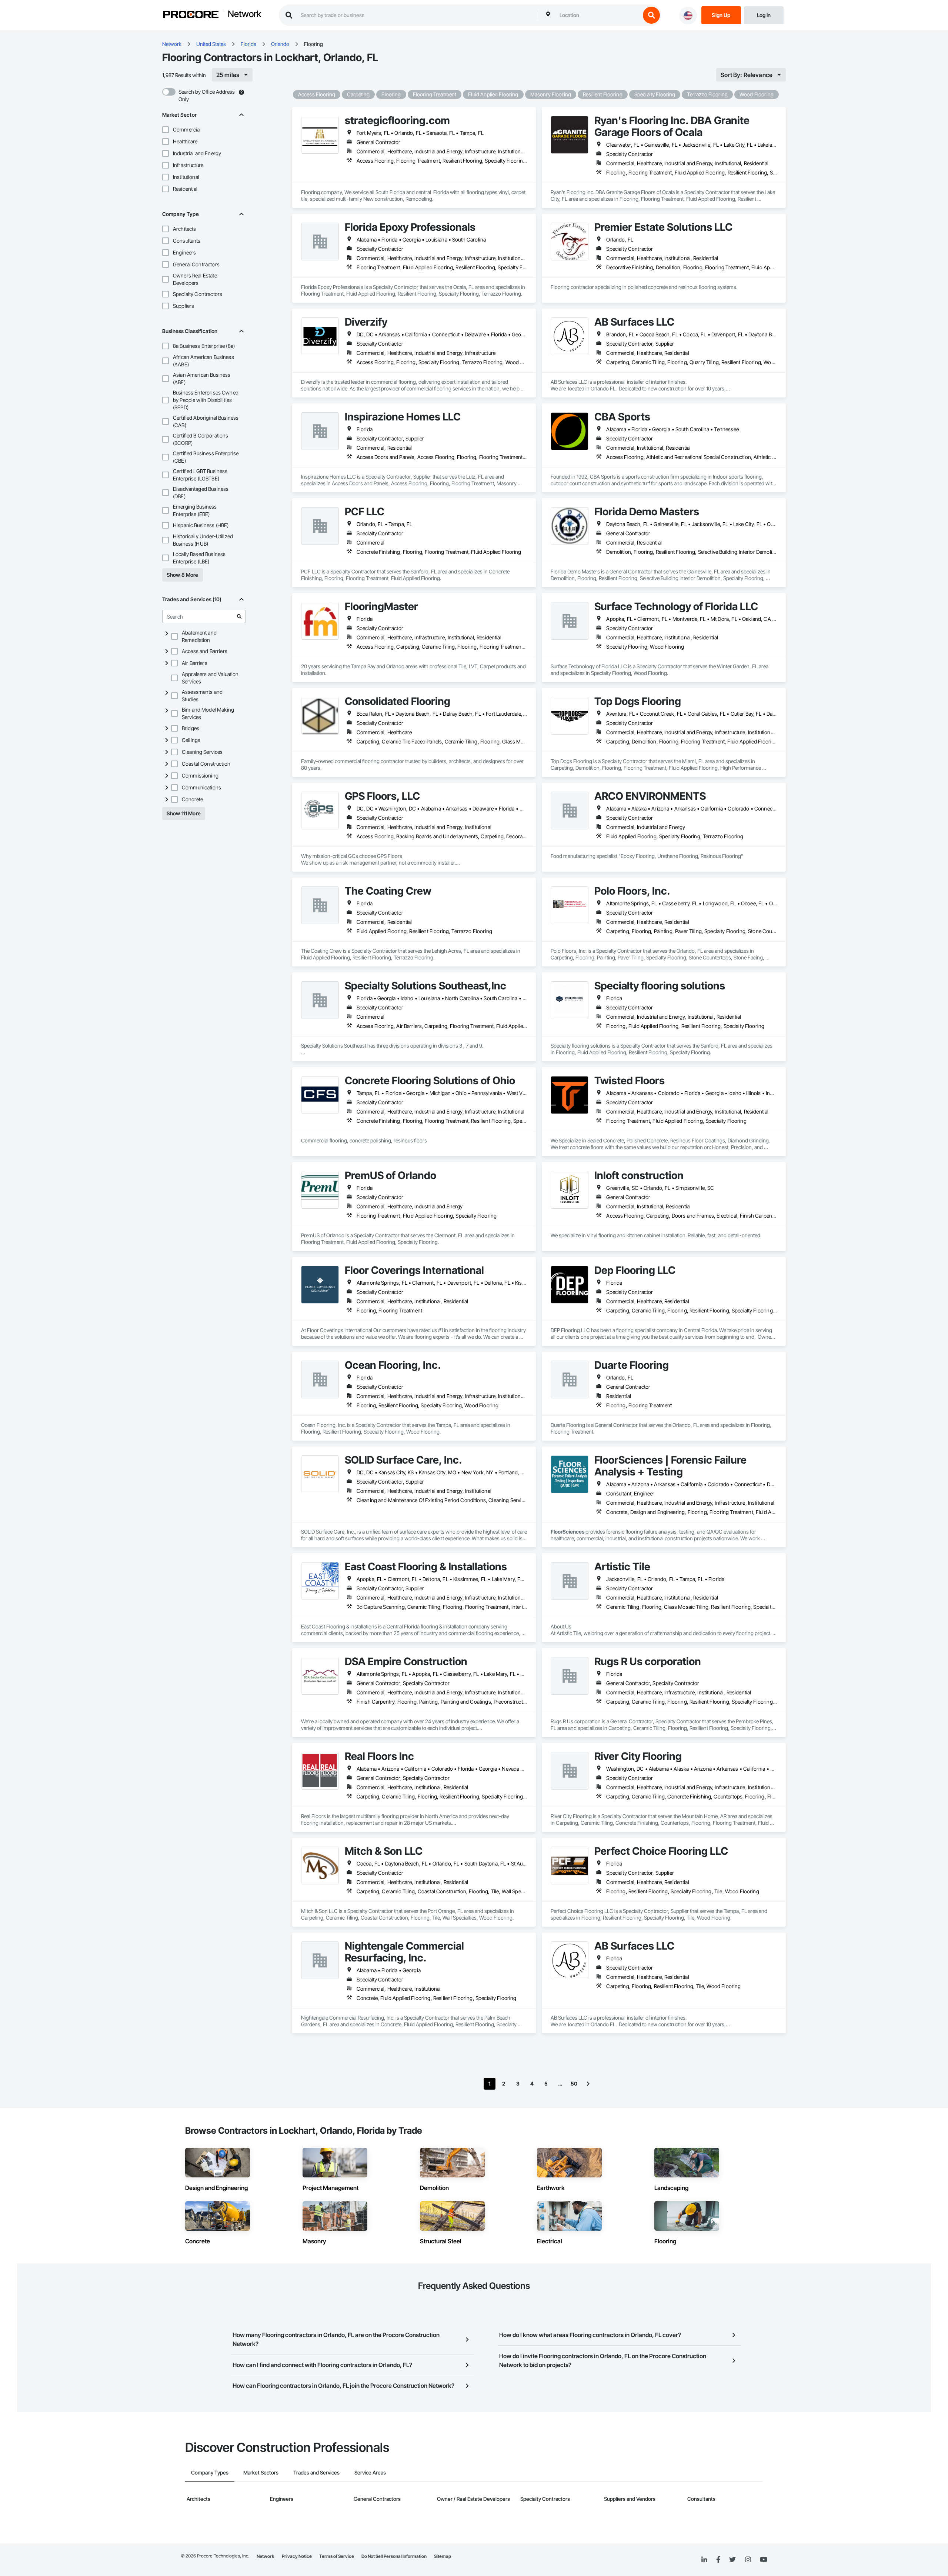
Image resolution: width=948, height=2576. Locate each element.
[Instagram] (748, 2560)
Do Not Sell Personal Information (394, 2556)
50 (574, 2084)
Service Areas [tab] (370, 2472)
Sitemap (443, 2556)
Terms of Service (337, 2556)
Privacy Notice (297, 2556)
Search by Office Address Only (207, 95)
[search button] (651, 15)
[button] (166, 130)
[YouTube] (764, 2560)
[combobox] (598, 15)
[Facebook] (718, 2560)
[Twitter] (732, 2560)
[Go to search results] (239, 616)
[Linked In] (704, 2560)
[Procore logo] (191, 15)
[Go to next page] (588, 2084)
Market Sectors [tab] (261, 2472)
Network (244, 14)
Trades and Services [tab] (316, 2472)
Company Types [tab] (210, 2472)
